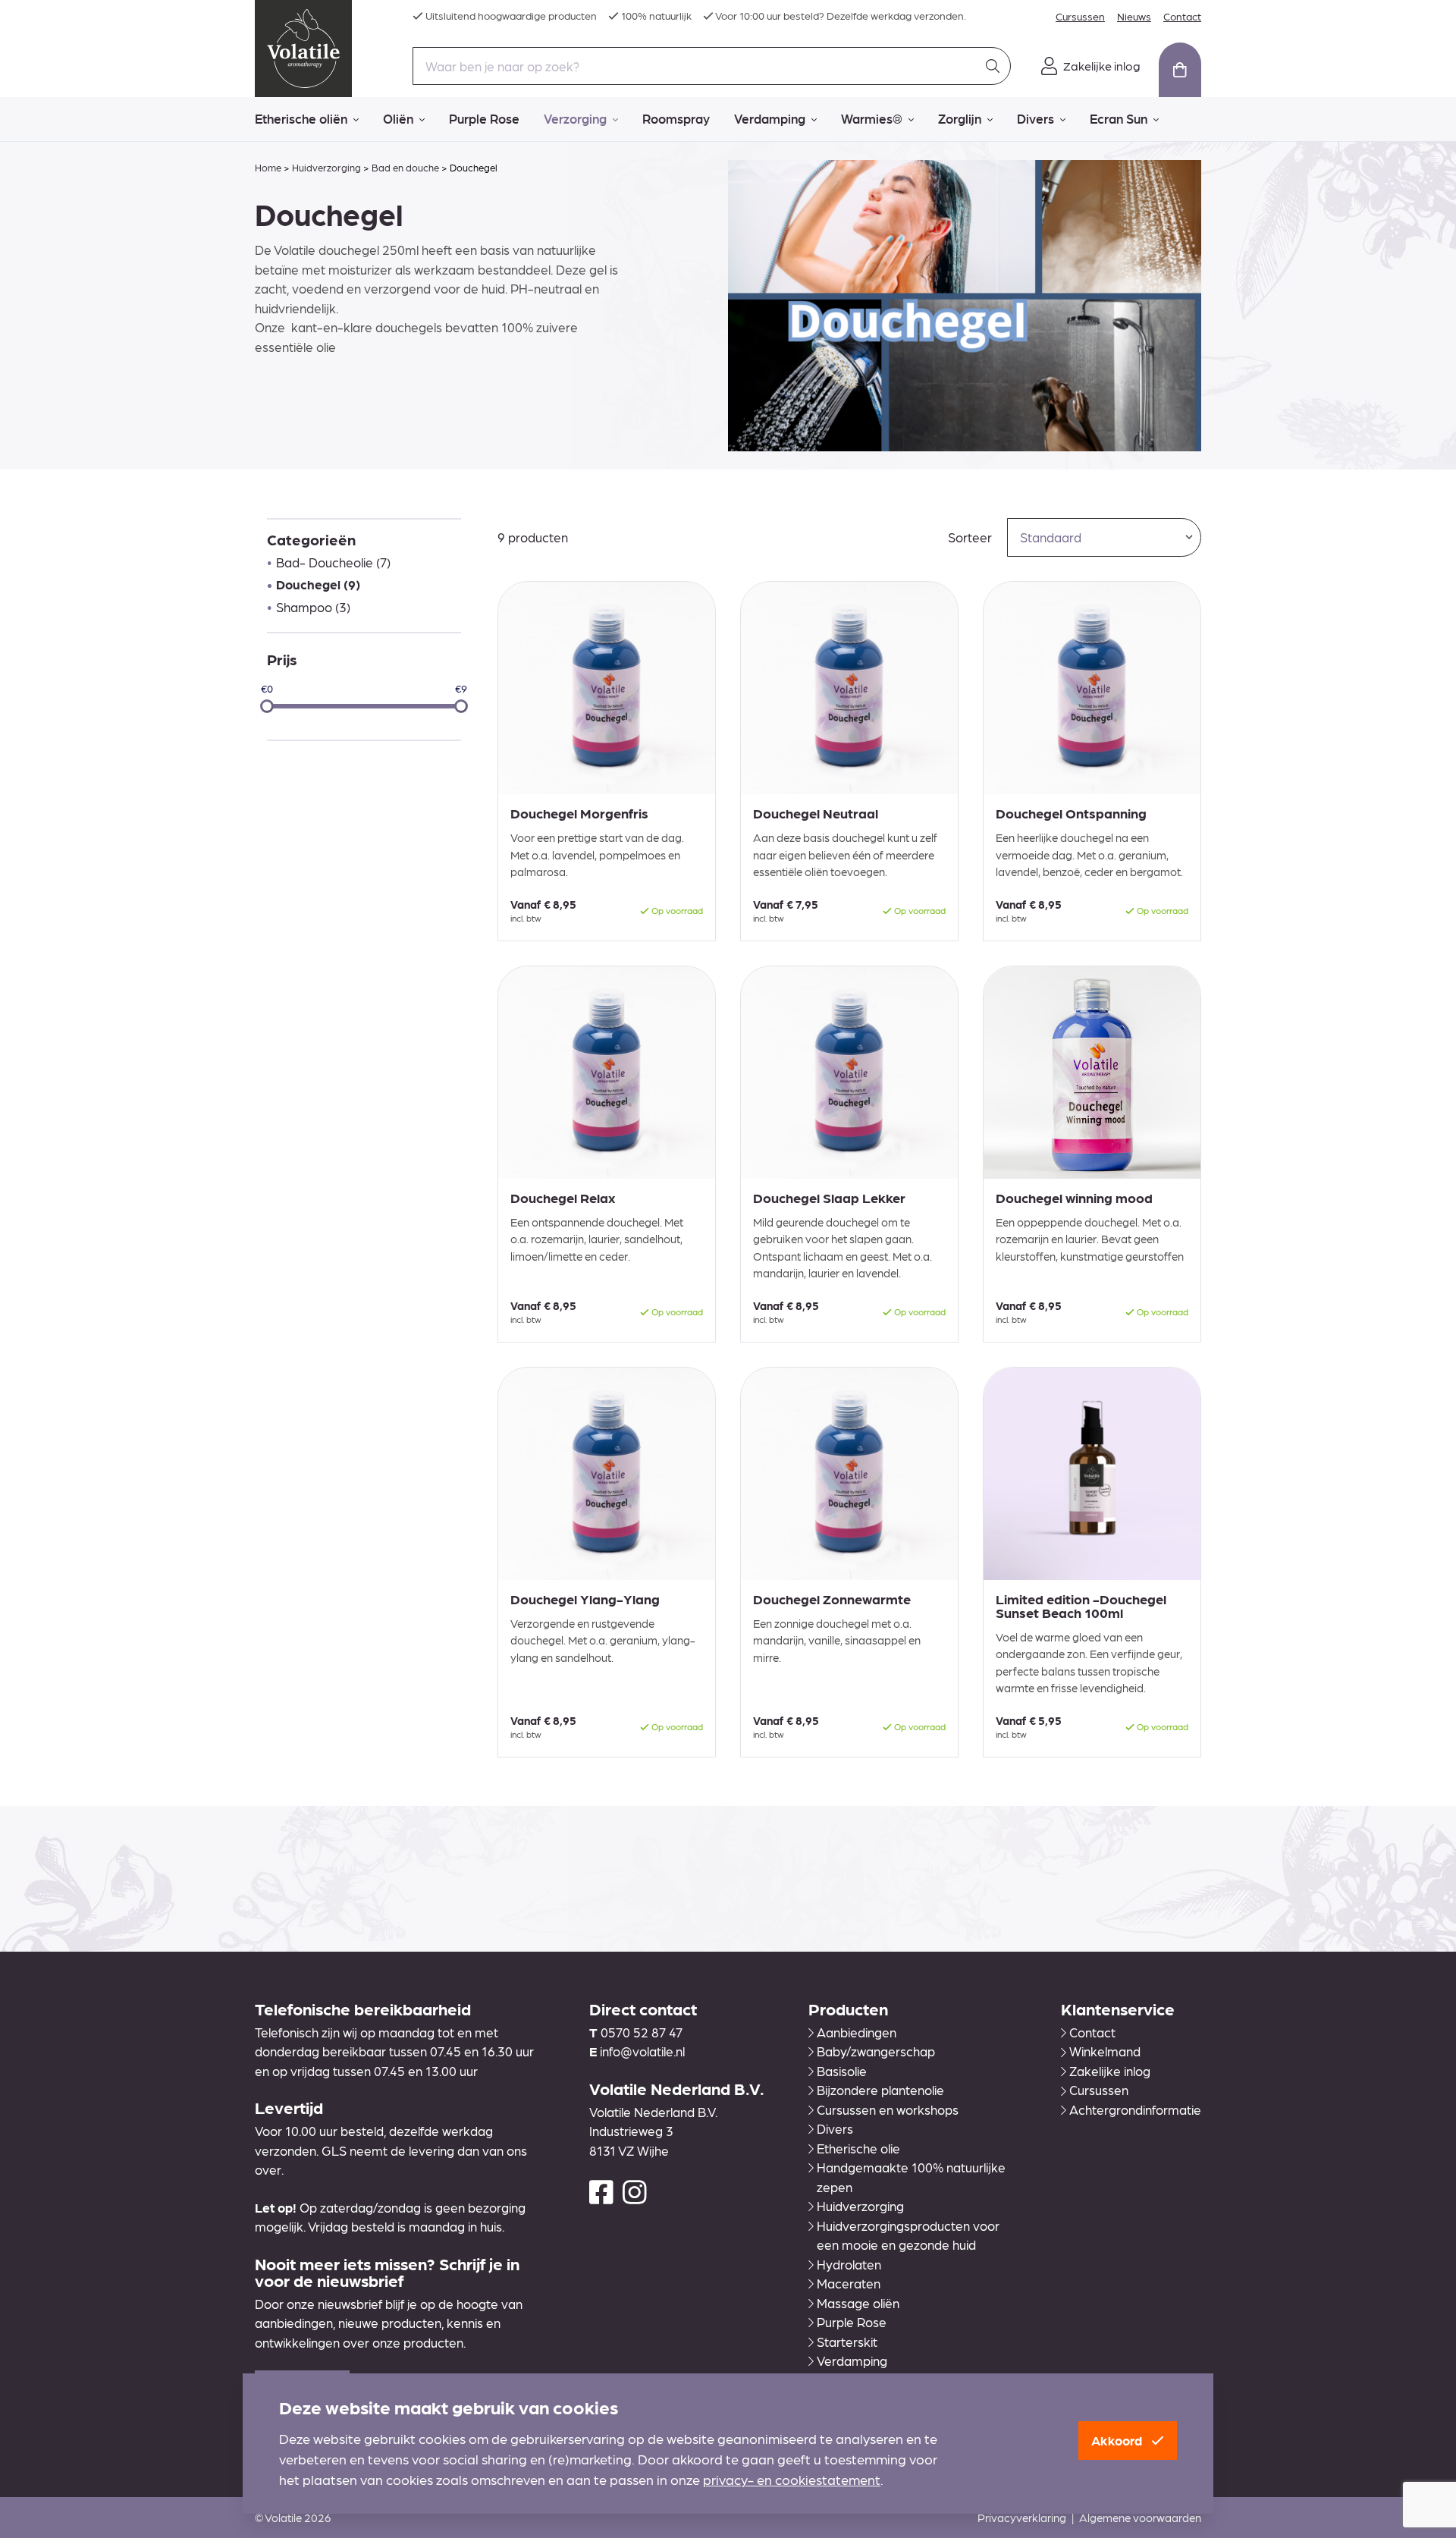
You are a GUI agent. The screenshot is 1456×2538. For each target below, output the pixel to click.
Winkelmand (1105, 2051)
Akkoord (1118, 2440)
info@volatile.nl (642, 2051)
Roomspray (676, 118)
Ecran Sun (1119, 118)
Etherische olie (858, 2148)
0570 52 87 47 (642, 2032)
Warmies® (872, 118)
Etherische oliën (301, 118)
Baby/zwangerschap (876, 2051)
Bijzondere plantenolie (880, 2090)
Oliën (398, 118)
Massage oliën (858, 2303)
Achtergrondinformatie (1135, 2109)
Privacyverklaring (1022, 2518)
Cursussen (1080, 16)
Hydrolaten (849, 2264)
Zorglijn (960, 118)
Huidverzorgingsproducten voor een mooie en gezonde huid (908, 2235)
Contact (1182, 16)
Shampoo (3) (313, 607)
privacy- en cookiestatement (792, 2479)
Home (268, 167)
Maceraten (849, 2283)
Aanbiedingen (857, 2032)
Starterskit (847, 2342)
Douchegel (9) (318, 584)
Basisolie (842, 2071)
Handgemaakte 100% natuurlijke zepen (911, 2177)
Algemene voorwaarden (1140, 2518)
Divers (1036, 118)
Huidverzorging (326, 167)
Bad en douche (405, 167)
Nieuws (1134, 16)
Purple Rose (484, 118)
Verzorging (575, 118)
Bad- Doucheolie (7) (333, 562)
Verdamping (770, 118)
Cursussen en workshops (888, 2109)
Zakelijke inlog (1110, 2071)
